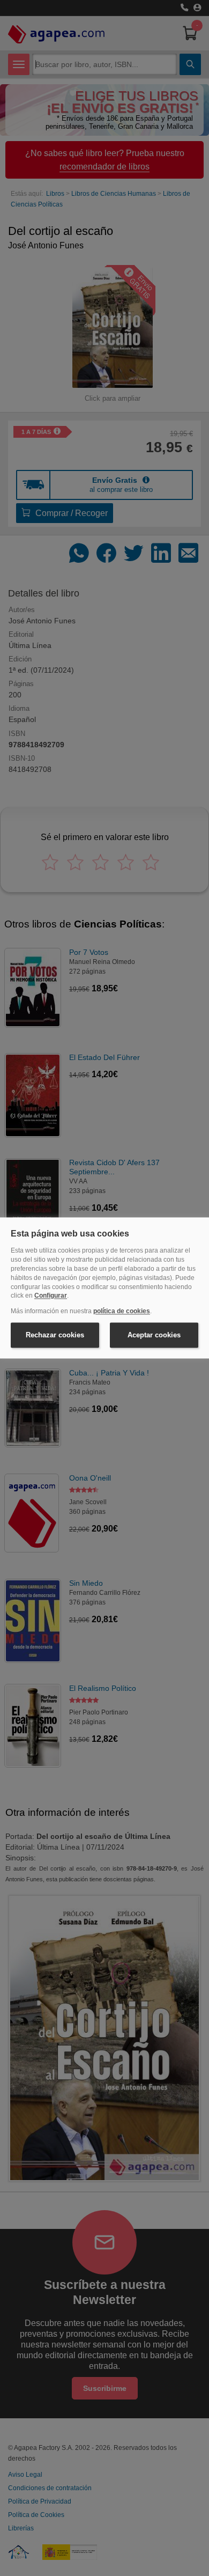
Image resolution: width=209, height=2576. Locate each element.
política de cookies (122, 1312)
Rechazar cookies (55, 1335)
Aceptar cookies (154, 1335)
